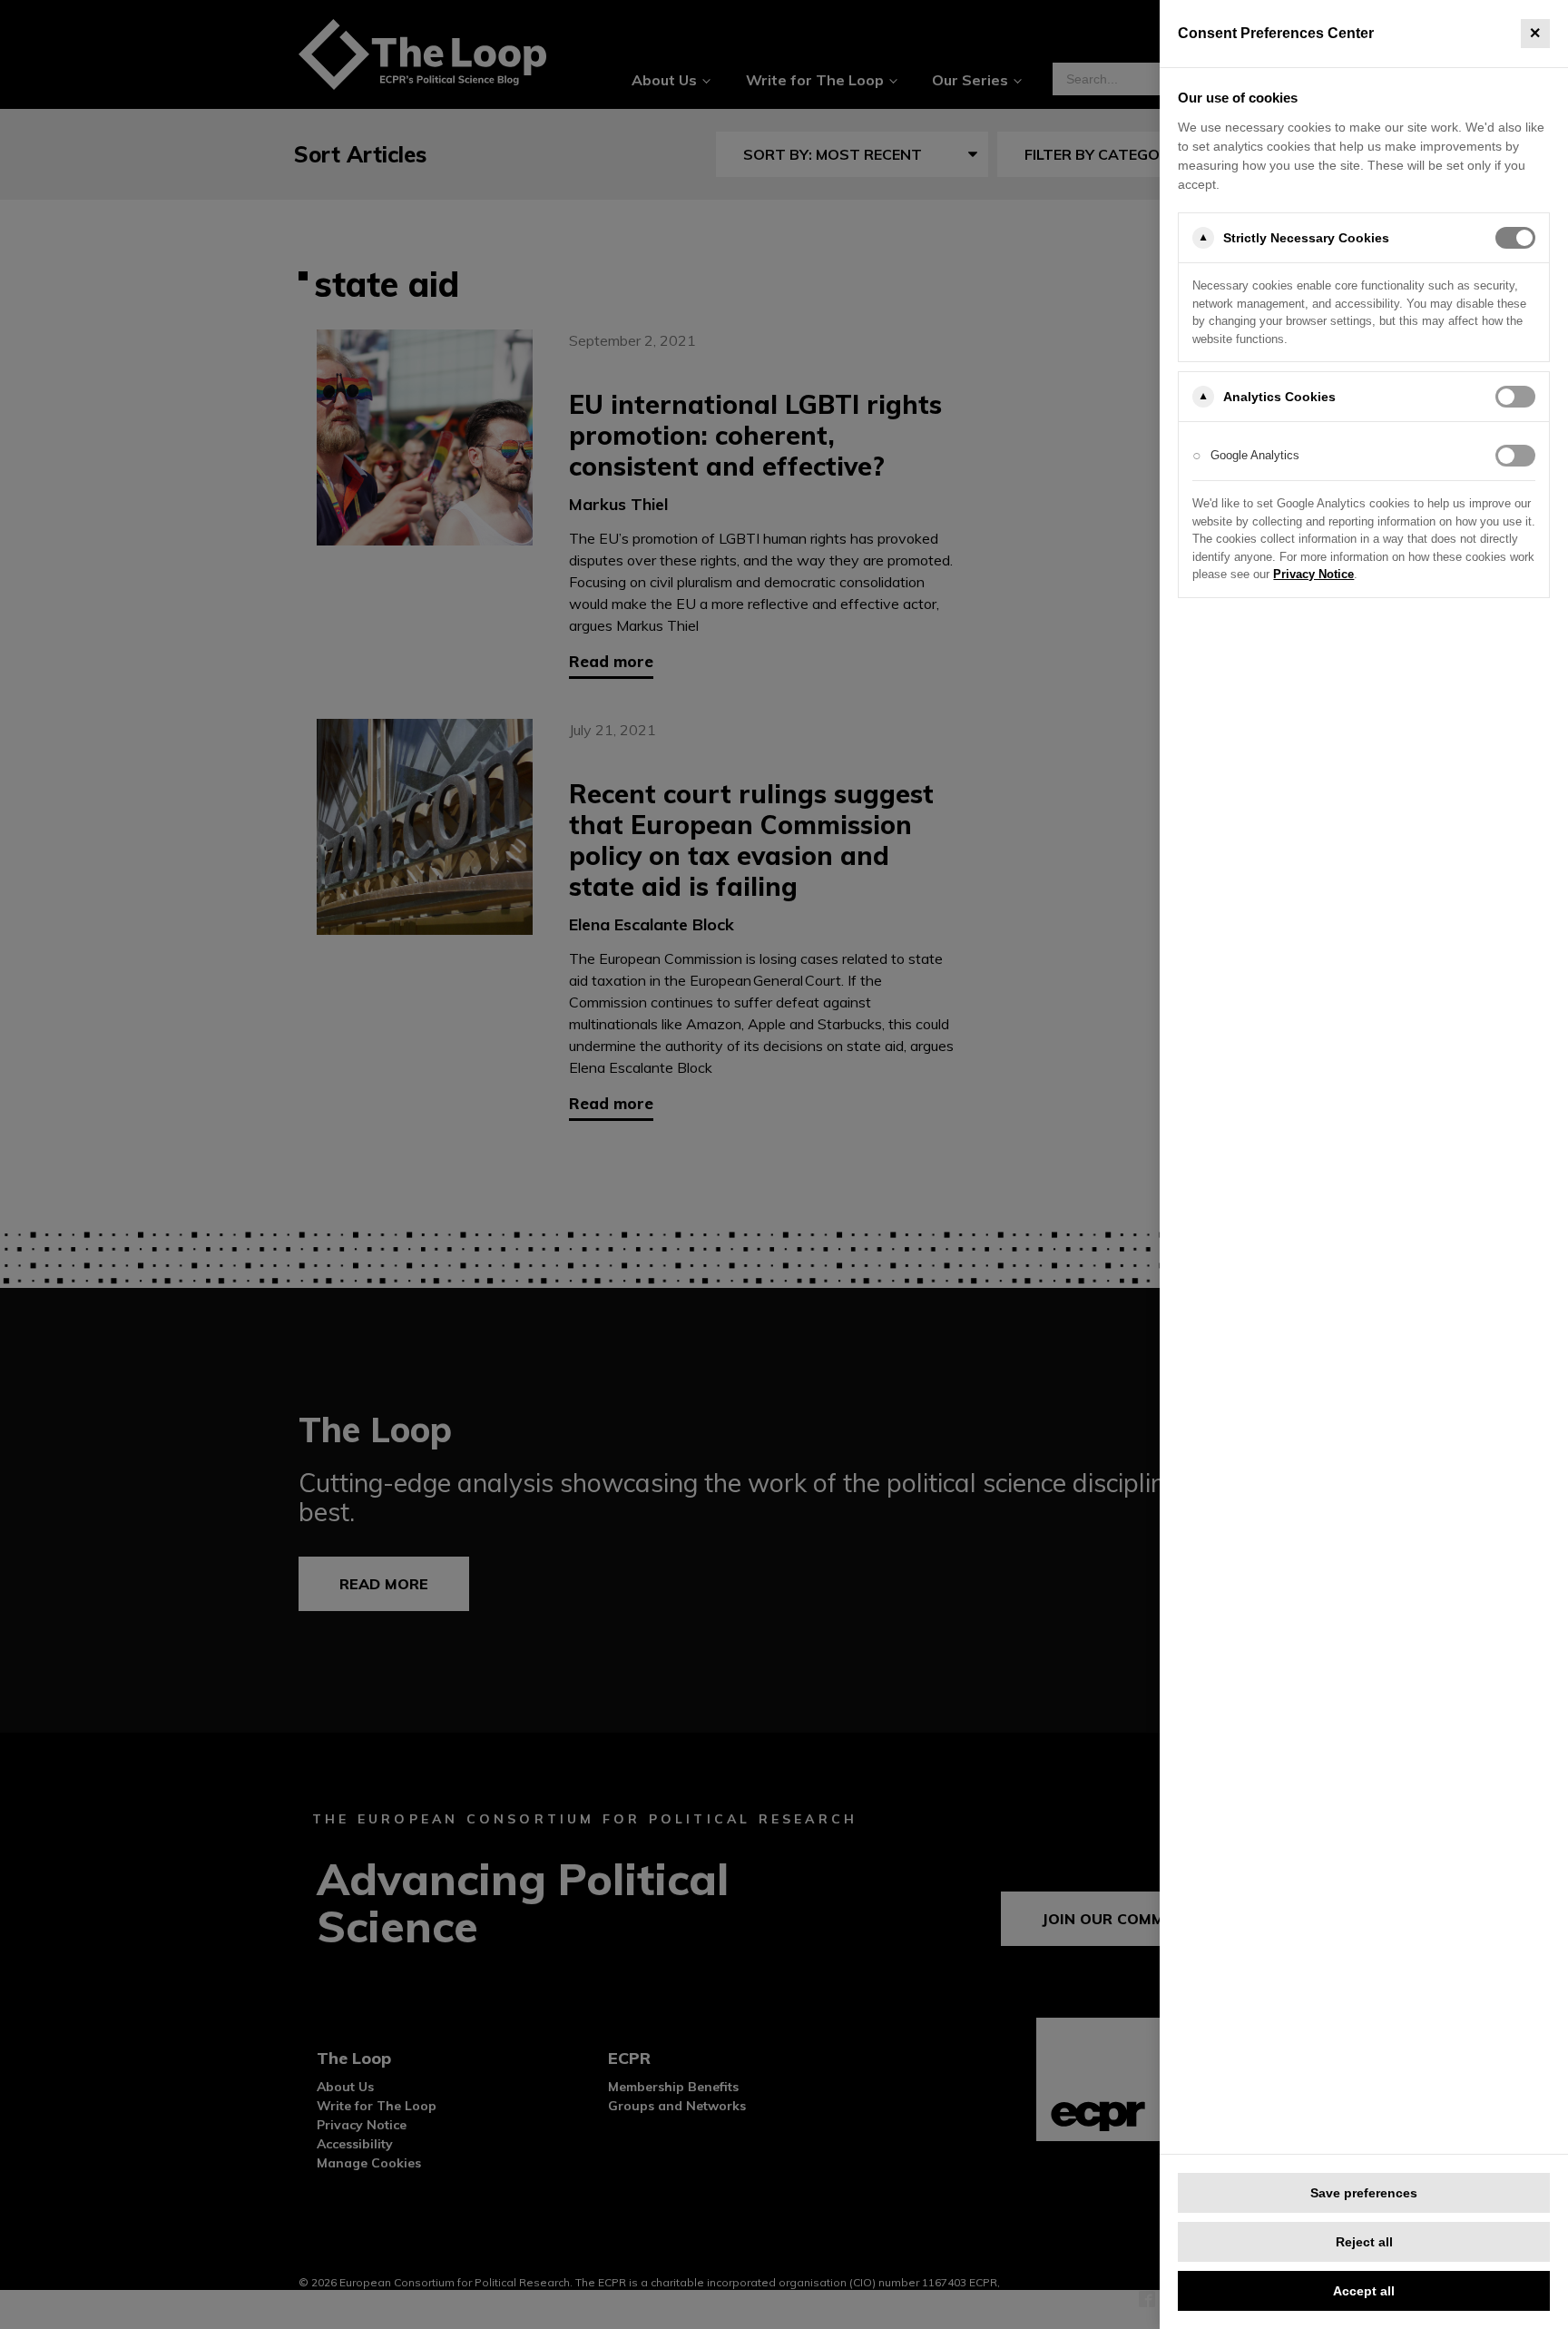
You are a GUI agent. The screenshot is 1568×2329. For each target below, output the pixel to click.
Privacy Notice (1313, 574)
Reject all (1364, 2242)
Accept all (1364, 2291)
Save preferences (1364, 2193)
